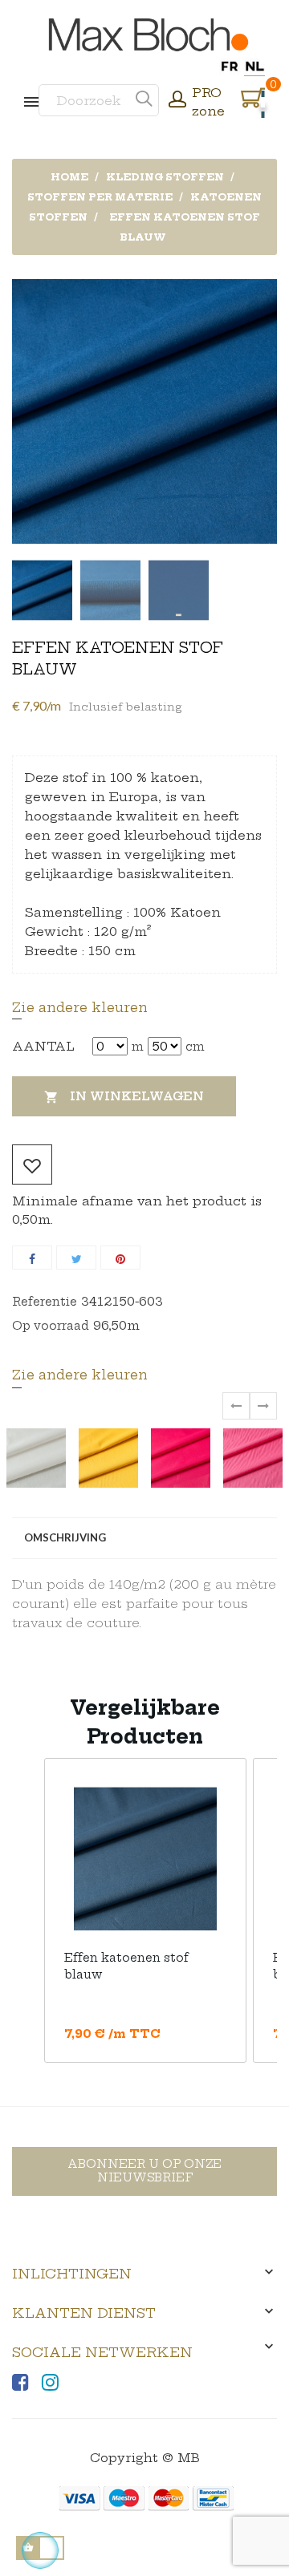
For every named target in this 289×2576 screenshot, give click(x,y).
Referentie (45, 1302)
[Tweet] (76, 1258)
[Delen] (32, 1258)
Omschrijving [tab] (65, 1537)
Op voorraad (51, 1326)
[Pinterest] (120, 1258)
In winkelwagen (124, 1097)
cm (195, 1047)
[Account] (177, 101)
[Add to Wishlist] (32, 1164)
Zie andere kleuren (80, 1007)
